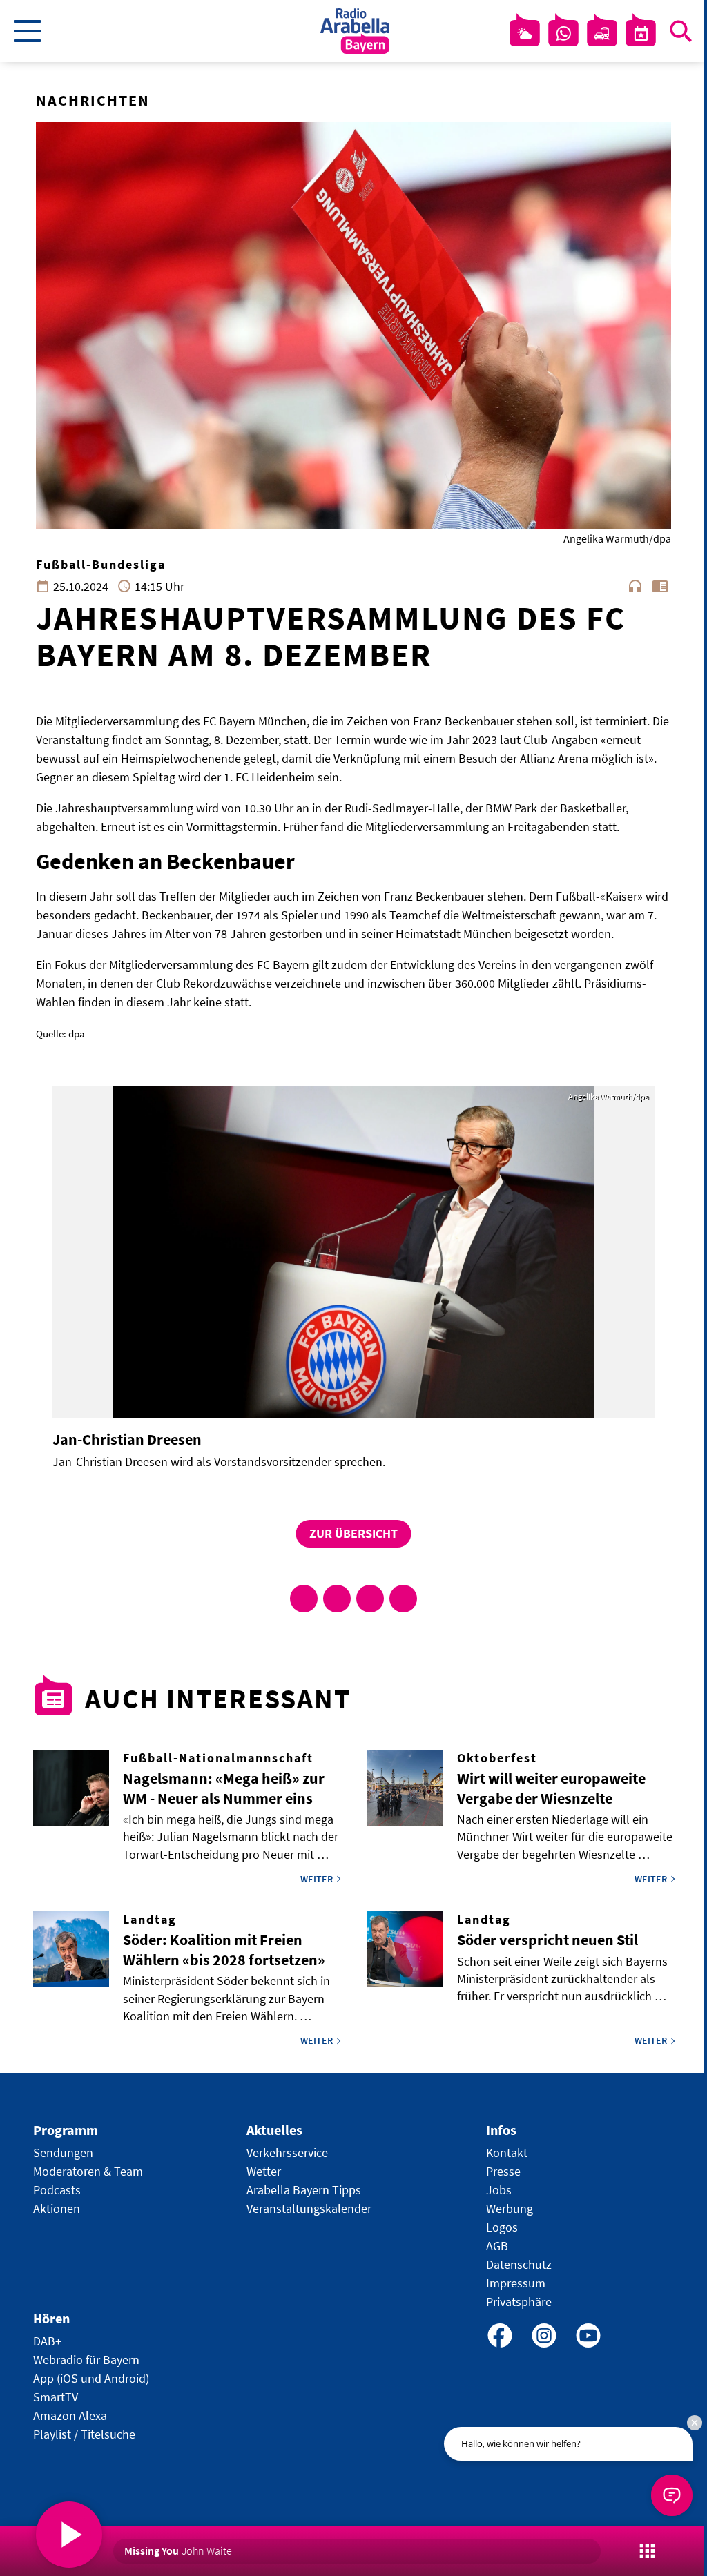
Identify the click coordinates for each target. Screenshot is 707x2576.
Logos (502, 2227)
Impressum (516, 2283)
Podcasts (57, 2190)
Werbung (510, 2208)
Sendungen (63, 2153)
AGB (497, 2246)
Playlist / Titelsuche (84, 2434)
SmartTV (56, 2397)
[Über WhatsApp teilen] (370, 1599)
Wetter (264, 2171)
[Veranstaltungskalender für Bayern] (641, 34)
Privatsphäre (519, 2302)
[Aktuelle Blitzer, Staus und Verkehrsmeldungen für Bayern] (602, 34)
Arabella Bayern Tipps (304, 2190)
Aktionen (57, 2208)
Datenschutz (519, 2264)
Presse (503, 2171)
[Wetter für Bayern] (525, 34)
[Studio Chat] (563, 34)
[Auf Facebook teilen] (304, 1599)
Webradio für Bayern (86, 2360)
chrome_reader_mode (660, 586)
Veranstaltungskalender (309, 2208)
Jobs (499, 2190)
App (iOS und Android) (91, 2378)
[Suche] (681, 31)
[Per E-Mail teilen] (403, 1599)
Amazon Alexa (70, 2416)
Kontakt (507, 2153)
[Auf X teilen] (337, 1599)
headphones (635, 586)
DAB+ (47, 2341)
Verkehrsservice (287, 2153)
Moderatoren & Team (88, 2171)
